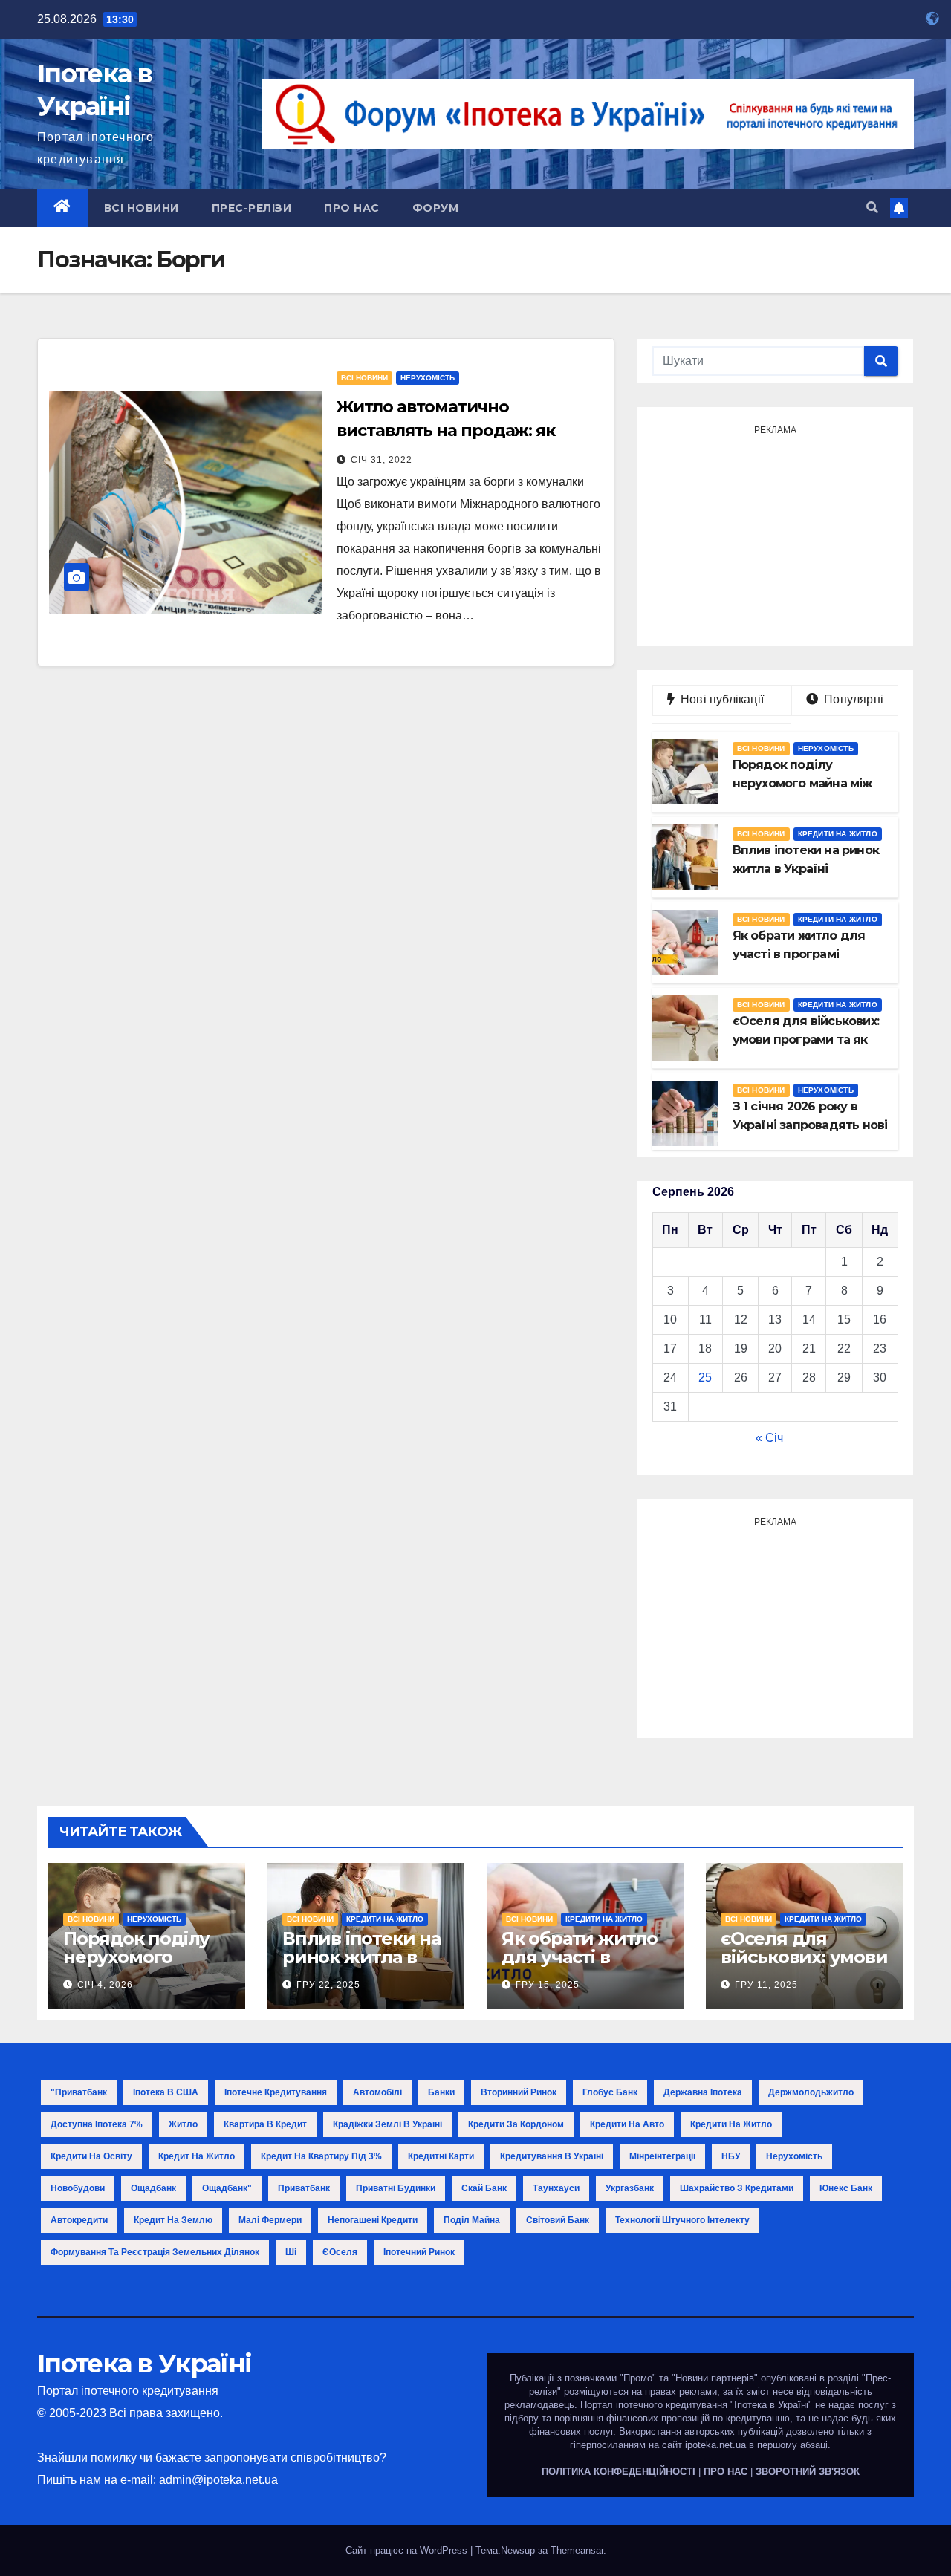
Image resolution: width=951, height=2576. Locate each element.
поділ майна (472, 2220)
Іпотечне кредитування (276, 2092)
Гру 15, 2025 (548, 1985)
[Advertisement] (775, 534)
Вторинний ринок (519, 2092)
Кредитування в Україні (552, 2156)
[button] (872, 208)
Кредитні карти (441, 2156)
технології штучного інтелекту (682, 2220)
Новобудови (78, 2188)
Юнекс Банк (846, 2188)
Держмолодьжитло (811, 2092)
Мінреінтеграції (662, 2156)
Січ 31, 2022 (382, 460)
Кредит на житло (197, 2156)
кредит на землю (173, 2220)
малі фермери (270, 2220)
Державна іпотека (703, 2092)
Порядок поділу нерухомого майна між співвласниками (137, 1966)
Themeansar (577, 2550)
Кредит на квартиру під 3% (321, 2156)
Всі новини (142, 208)
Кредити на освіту (91, 2156)
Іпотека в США (166, 2092)
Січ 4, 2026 (105, 1985)
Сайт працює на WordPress (408, 2550)
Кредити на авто (627, 2124)
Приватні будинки (396, 2188)
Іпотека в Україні (144, 2364)
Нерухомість (428, 378)
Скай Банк (484, 2188)
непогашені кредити (373, 2220)
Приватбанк (304, 2188)
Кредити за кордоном (516, 2124)
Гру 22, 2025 (328, 1985)
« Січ (769, 1438)
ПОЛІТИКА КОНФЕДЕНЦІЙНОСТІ (619, 2472)
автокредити (79, 2220)
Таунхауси (556, 2188)
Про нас (352, 208)
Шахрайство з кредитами (737, 2188)
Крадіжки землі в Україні (387, 2124)
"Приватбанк (79, 2092)
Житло (183, 2124)
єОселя (340, 2252)
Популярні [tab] (852, 699)
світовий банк (558, 2220)
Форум (436, 208)
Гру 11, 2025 (766, 1985)
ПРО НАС (726, 2472)
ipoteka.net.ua (715, 2445)
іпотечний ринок (419, 2252)
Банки (441, 2092)
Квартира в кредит (265, 2124)
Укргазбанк (630, 2188)
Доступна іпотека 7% (97, 2124)
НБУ (731, 2156)
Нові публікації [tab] (727, 699)
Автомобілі (377, 2092)
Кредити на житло (838, 834)
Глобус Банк (610, 2092)
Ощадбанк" (227, 2188)
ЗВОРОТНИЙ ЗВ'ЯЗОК (808, 2472)
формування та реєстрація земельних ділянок (155, 2252)
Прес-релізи (252, 208)
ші (291, 2252)
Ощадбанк (153, 2188)
